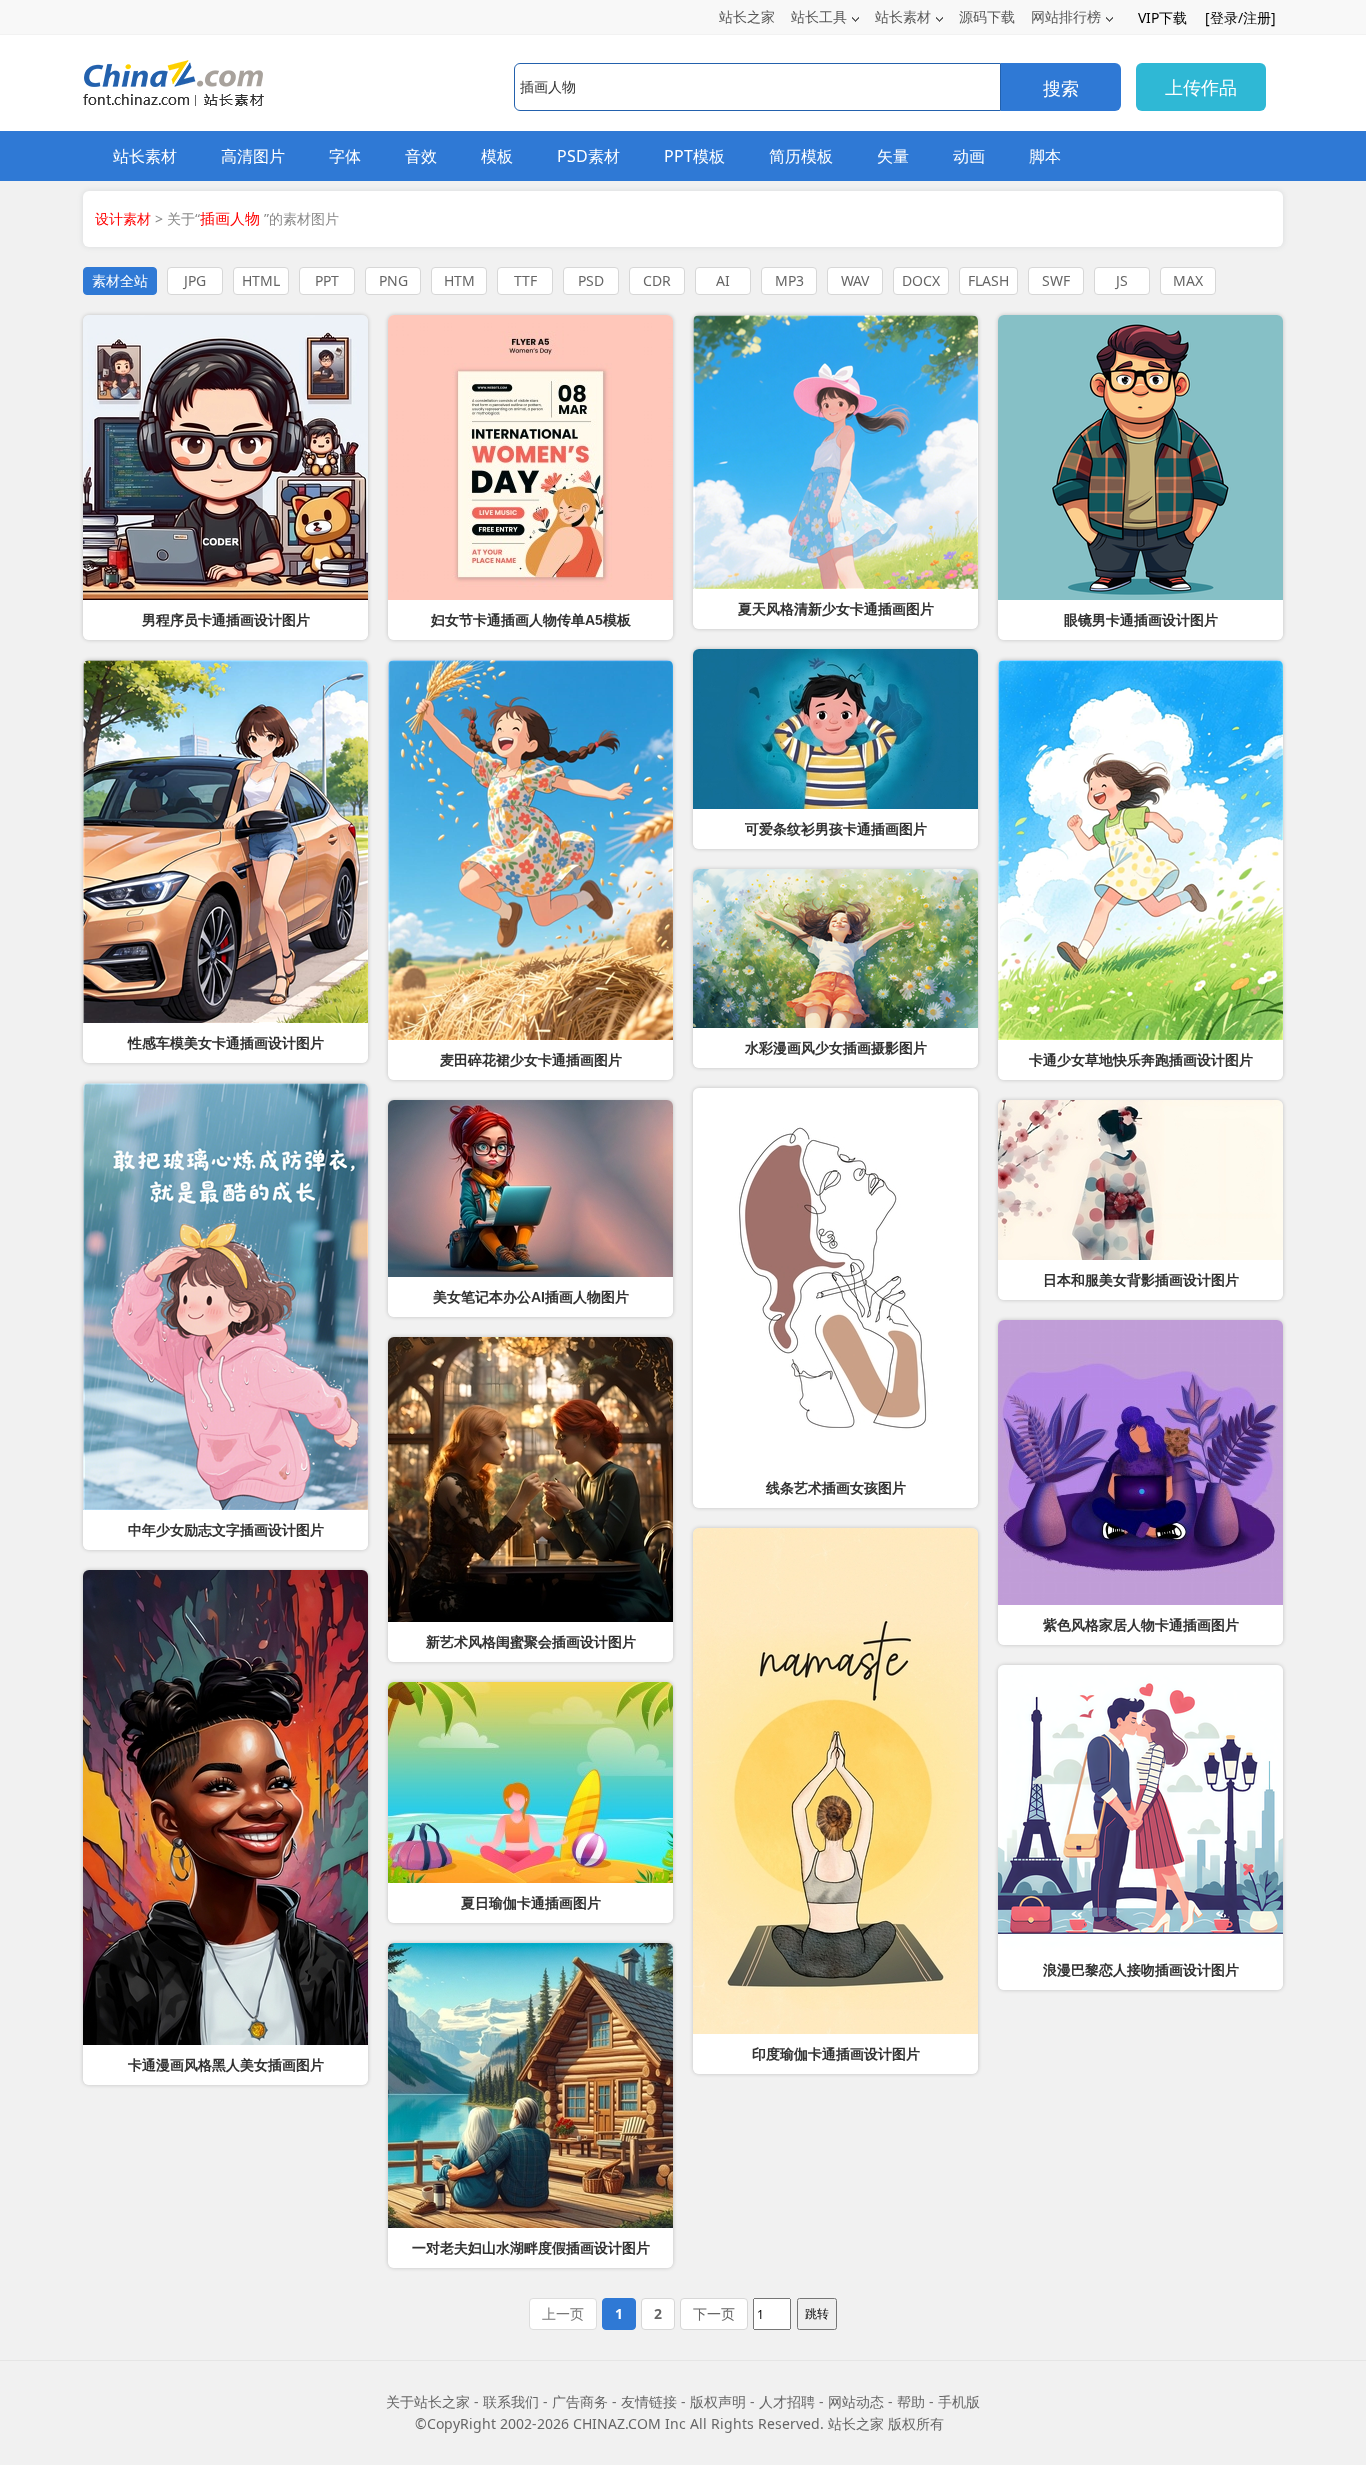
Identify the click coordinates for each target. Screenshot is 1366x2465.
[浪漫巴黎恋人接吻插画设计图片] (1140, 1807)
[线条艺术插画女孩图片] (835, 1278)
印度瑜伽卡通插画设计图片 (836, 2054)
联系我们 (511, 2401)
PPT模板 (694, 156)
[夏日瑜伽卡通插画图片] (530, 1782)
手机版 (959, 2401)
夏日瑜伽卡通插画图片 (531, 1903)
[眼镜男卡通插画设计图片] (1140, 457)
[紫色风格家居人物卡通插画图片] (1140, 1462)
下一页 (714, 2313)
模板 (497, 156)
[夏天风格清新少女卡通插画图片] (835, 452)
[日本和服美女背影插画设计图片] (1140, 1180)
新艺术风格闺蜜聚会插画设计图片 (531, 1642)
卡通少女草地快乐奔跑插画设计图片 (1141, 1060)
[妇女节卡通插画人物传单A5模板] (530, 457)
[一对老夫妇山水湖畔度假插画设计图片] (530, 2085)
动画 (969, 156)
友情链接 (649, 2401)
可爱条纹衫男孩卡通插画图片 (836, 829)
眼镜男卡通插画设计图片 (1141, 620)
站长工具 (819, 16)
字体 (345, 156)
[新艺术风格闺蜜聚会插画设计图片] (530, 1479)
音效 (421, 156)
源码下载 (987, 16)
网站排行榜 (1066, 16)
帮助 (911, 2401)
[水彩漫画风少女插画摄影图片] (835, 948)
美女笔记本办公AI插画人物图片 (531, 1297)
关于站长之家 (428, 2401)
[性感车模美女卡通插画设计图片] (225, 841)
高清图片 (253, 156)
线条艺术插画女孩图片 (836, 1488)
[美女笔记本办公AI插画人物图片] (530, 1188)
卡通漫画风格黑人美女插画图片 (226, 2065)
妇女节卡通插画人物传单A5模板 (531, 620)
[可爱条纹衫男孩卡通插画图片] (835, 729)
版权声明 (718, 2401)
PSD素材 (588, 156)
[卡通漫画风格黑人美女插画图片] (225, 1807)
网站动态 (856, 2401)
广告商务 (580, 2401)
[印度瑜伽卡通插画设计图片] (835, 1781)
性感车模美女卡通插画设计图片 (226, 1043)
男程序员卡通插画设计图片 (226, 620)
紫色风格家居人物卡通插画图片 (1141, 1625)
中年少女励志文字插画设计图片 (226, 1530)
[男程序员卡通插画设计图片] (225, 457)
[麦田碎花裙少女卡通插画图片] (530, 850)
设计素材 (123, 218)
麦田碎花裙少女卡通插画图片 (531, 1060)
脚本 (1045, 156)
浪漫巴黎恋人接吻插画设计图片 (1141, 1970)
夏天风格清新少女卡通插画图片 (836, 609)
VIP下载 (1162, 17)
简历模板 (801, 156)
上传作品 (1201, 87)
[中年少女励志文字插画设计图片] (225, 1296)
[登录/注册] (1240, 17)
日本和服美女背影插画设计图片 (1141, 1280)
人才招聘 (787, 2401)
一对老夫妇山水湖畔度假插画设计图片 (531, 2248)
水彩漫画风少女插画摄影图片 (836, 1048)
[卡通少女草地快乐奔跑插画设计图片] (1140, 850)
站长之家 (747, 16)
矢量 (893, 156)
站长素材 (903, 16)
